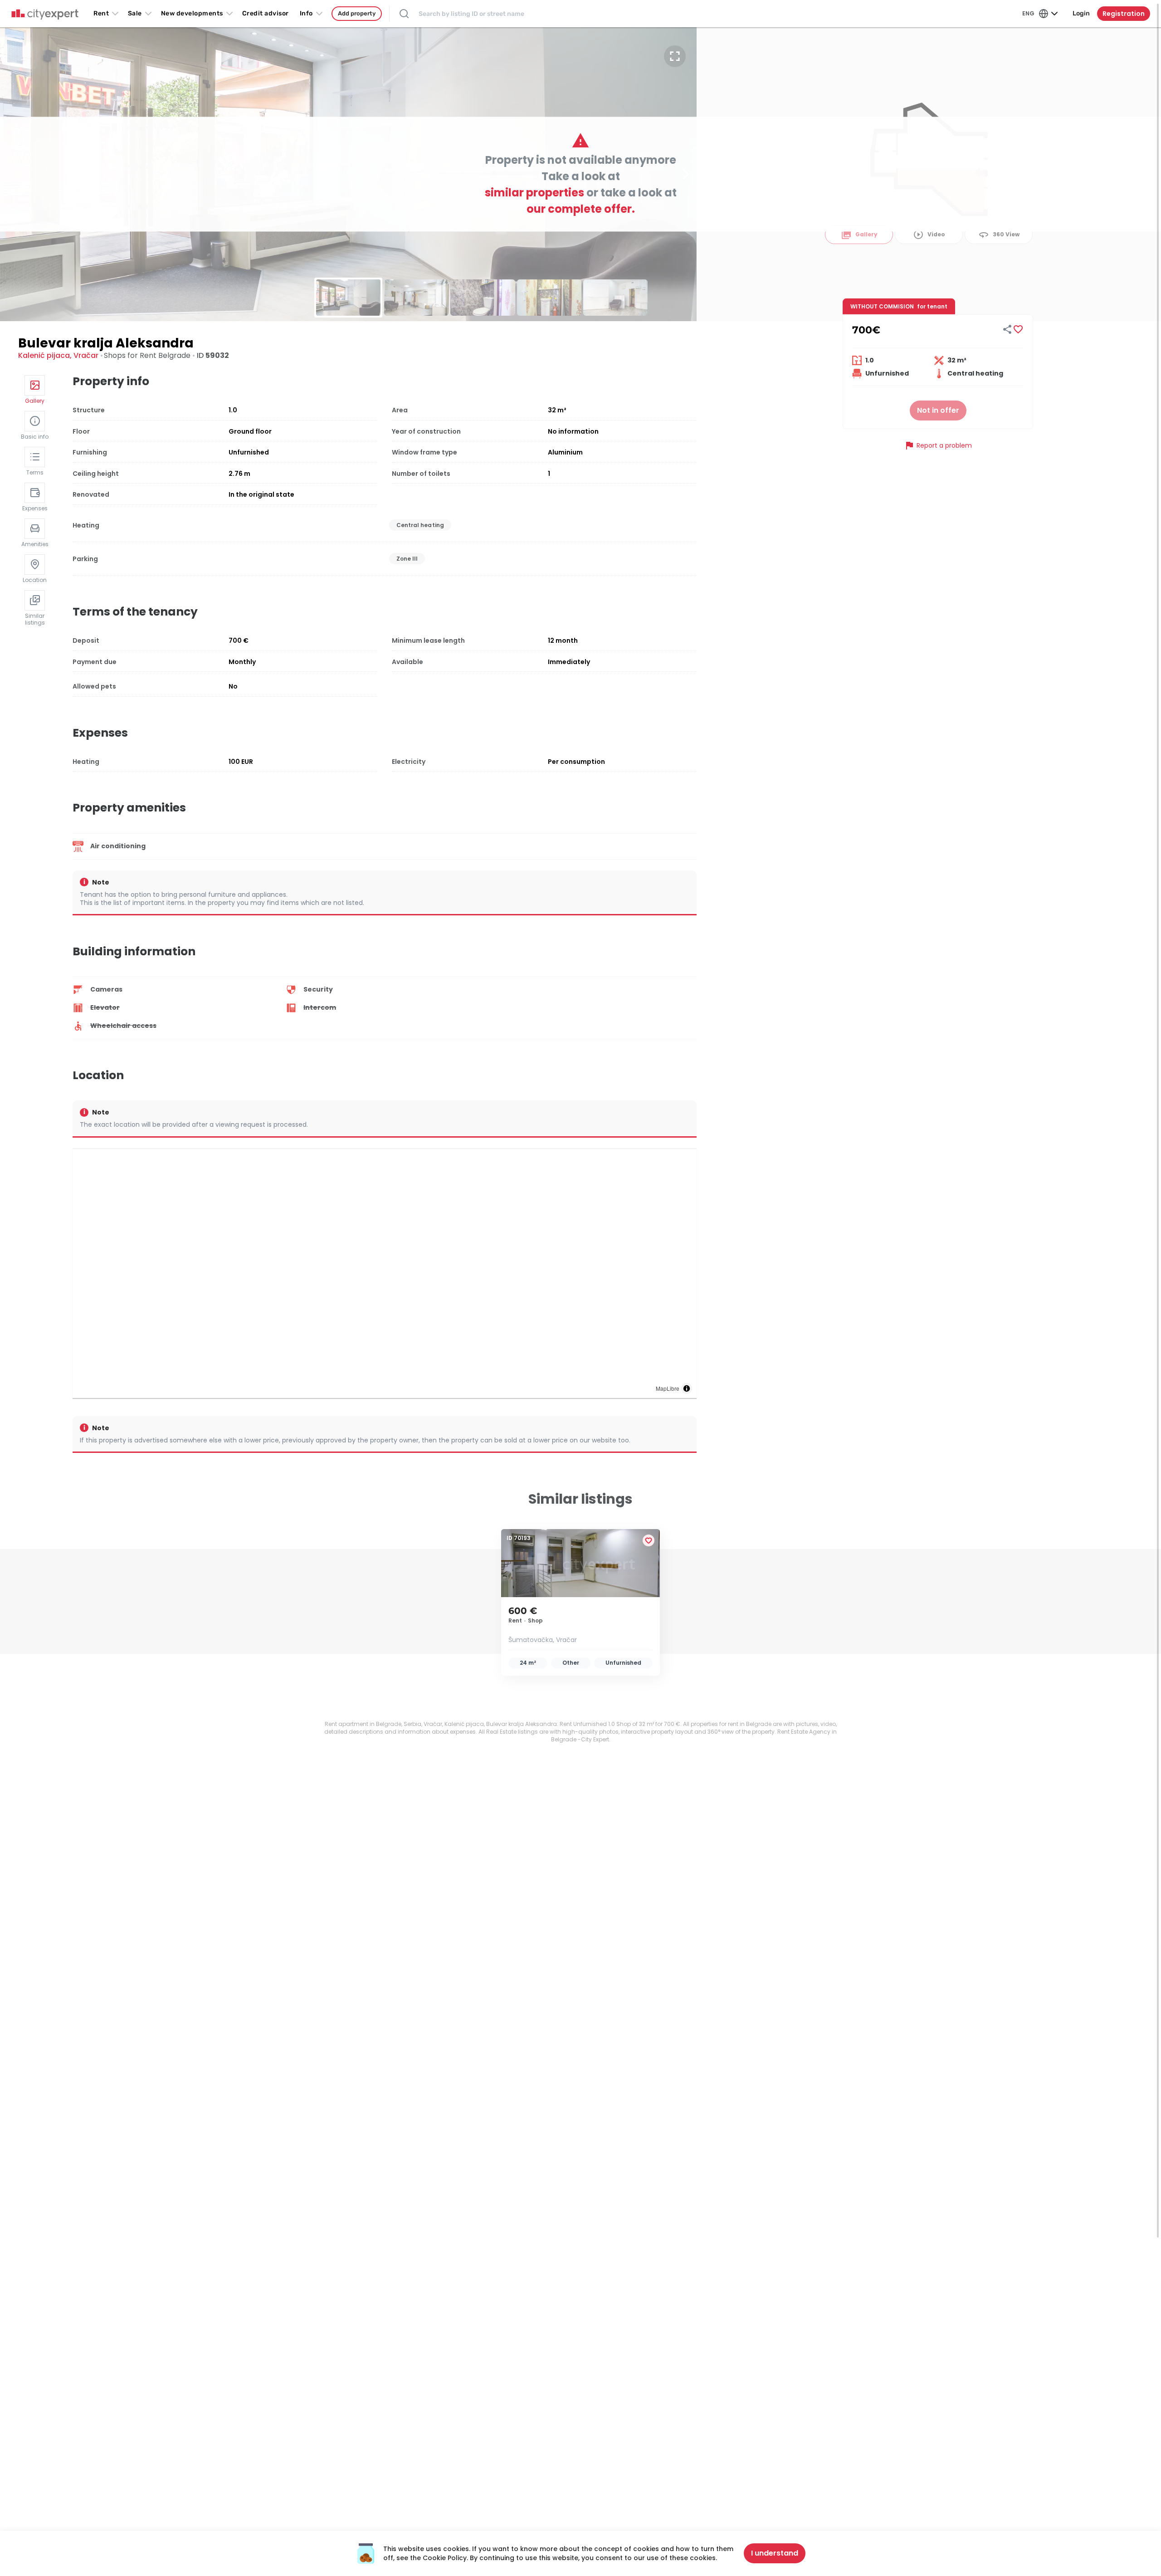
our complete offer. (581, 209)
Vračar (86, 355)
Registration (1124, 14)
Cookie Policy (445, 2558)
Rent (101, 13)
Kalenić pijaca (44, 355)
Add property (357, 13)
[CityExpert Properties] (45, 15)
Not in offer (938, 410)
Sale (135, 13)
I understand (775, 2553)
